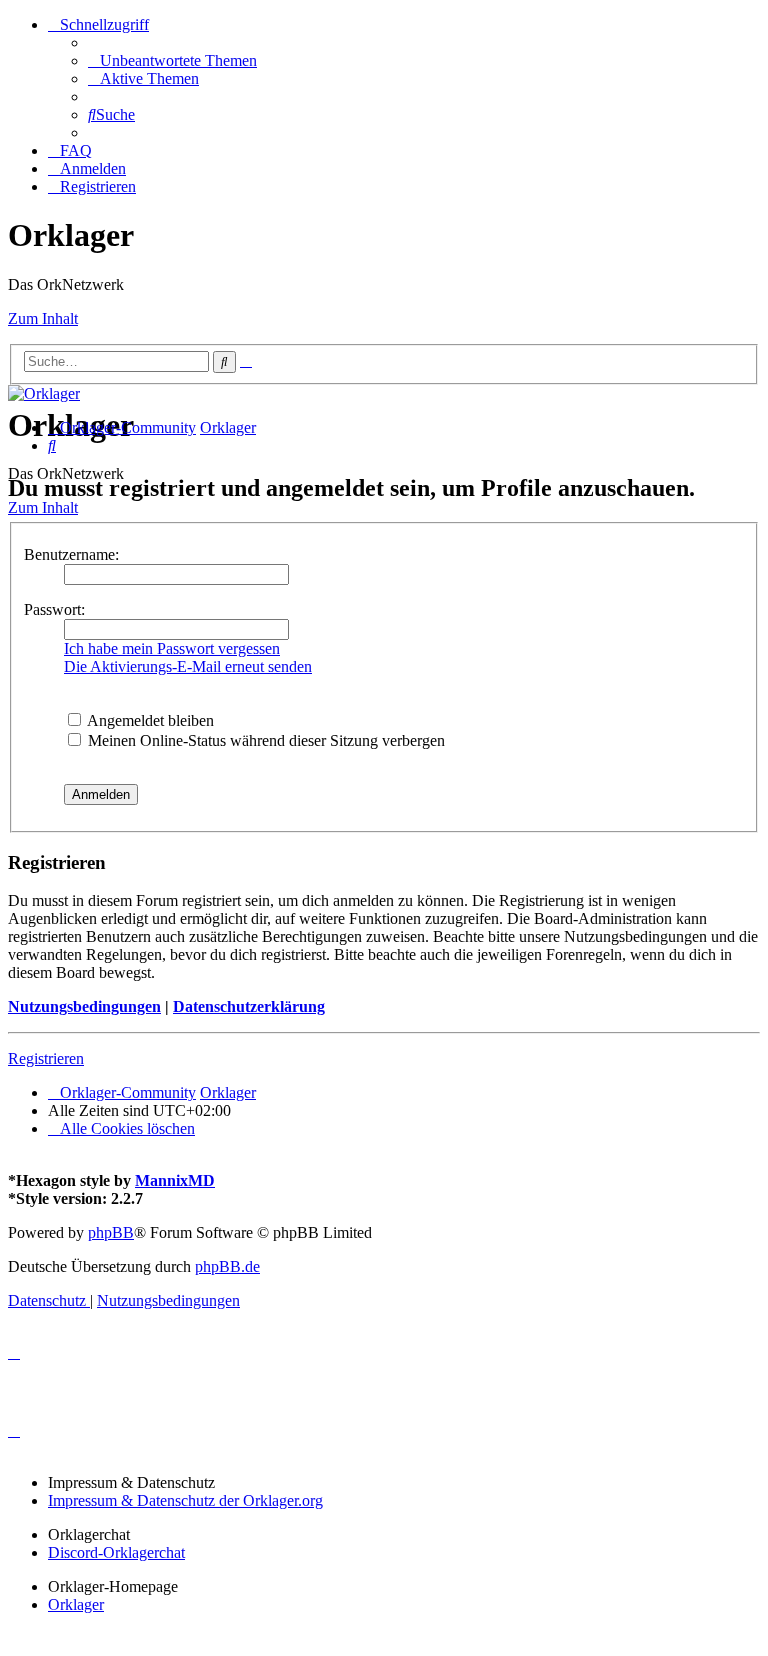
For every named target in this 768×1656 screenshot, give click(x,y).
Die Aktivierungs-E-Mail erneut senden (188, 666)
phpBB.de (227, 1266)
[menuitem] (172, 60)
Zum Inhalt (43, 318)
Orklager (76, 1604)
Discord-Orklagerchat (116, 1552)
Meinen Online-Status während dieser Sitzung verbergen (264, 740)
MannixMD (175, 1180)
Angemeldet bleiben (149, 720)
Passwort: (54, 609)
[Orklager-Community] (44, 393)
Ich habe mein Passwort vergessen (172, 648)
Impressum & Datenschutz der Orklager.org (185, 1500)
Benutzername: (71, 554)
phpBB (111, 1232)
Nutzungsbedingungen (84, 1006)
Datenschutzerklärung (249, 1006)
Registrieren (46, 1058)
